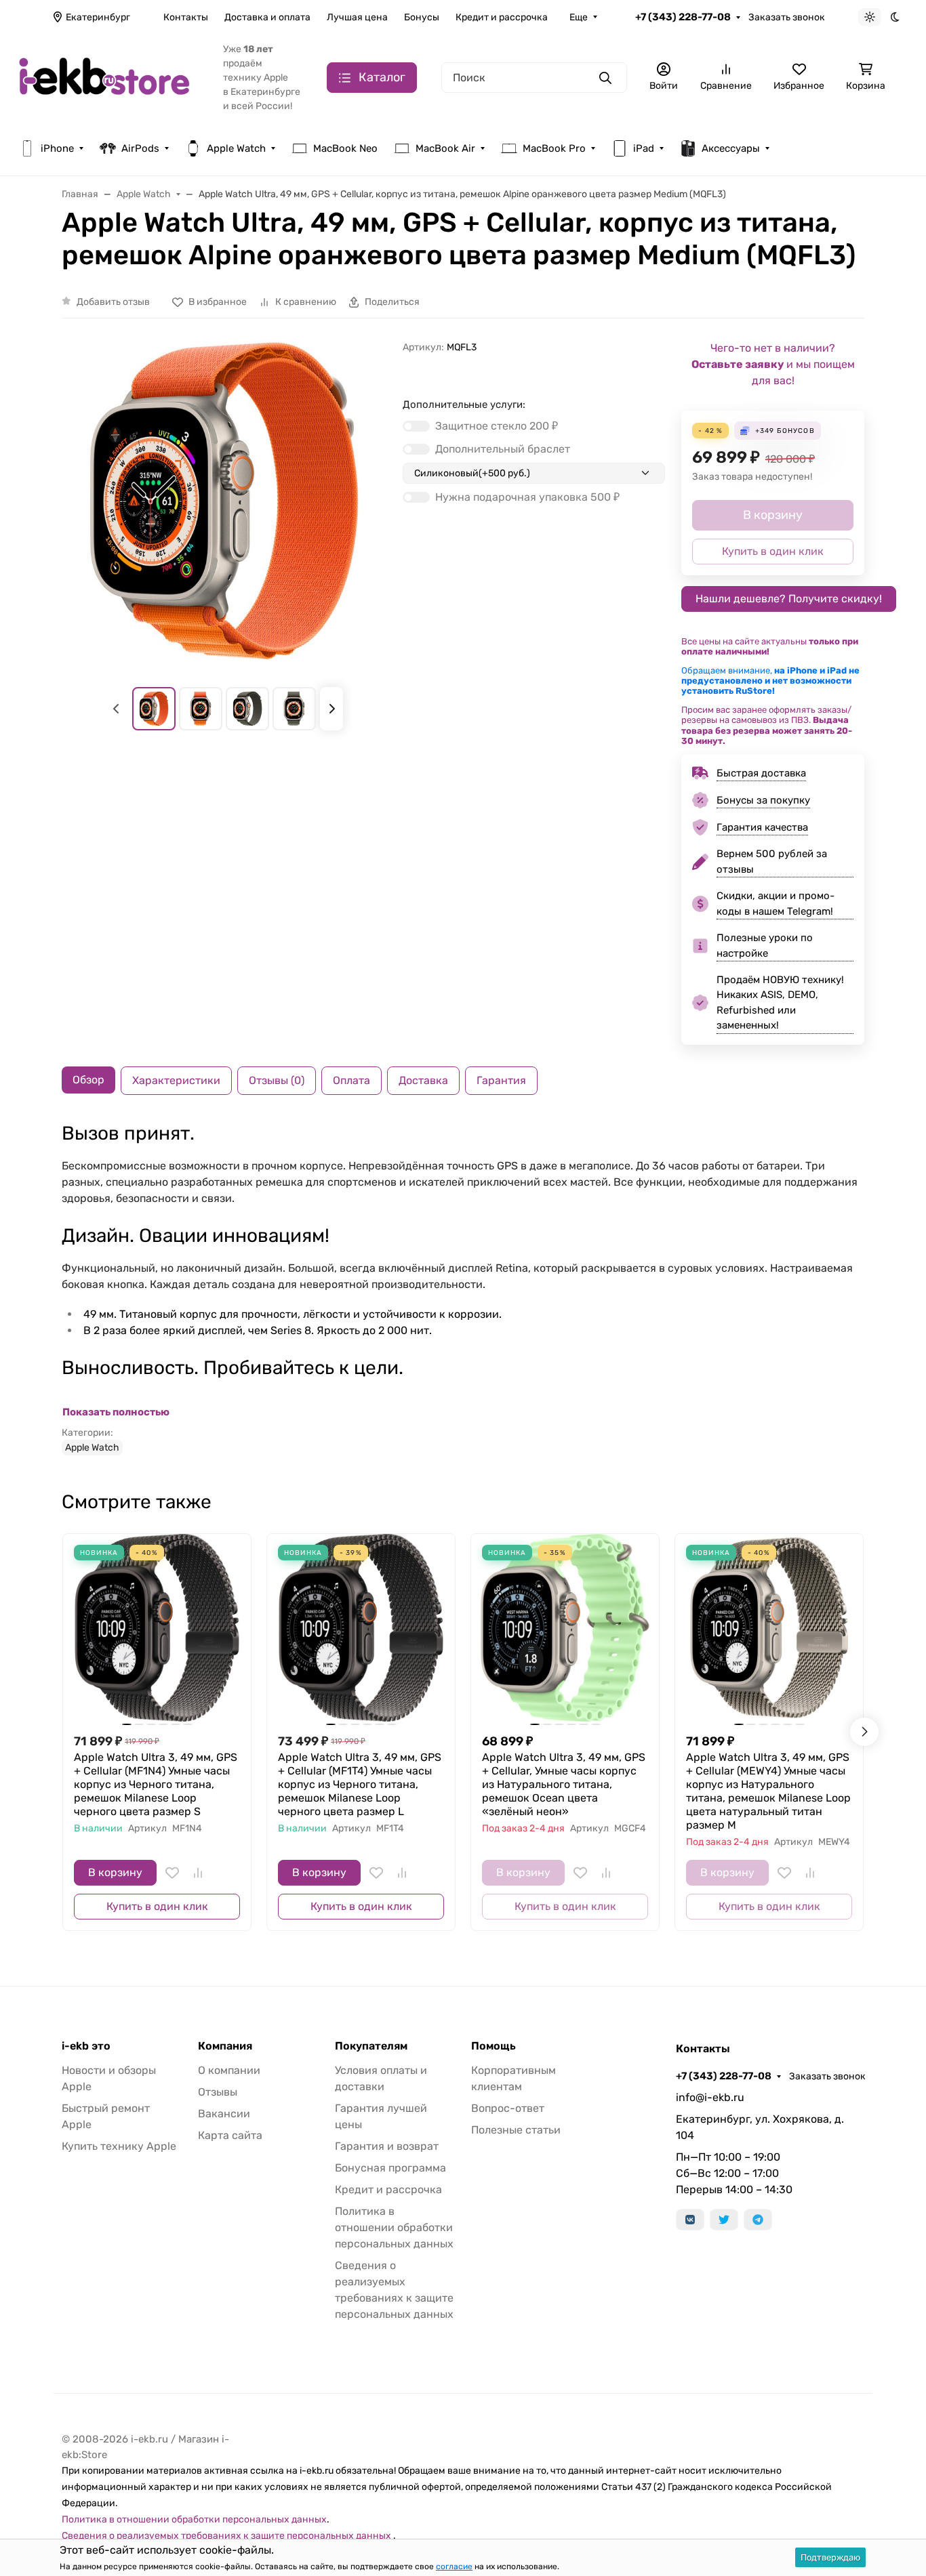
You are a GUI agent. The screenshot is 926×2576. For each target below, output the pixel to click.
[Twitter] (724, 2220)
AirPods (140, 148)
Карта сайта (230, 2135)
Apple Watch (236, 148)
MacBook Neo (345, 148)
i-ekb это (86, 2046)
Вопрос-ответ (508, 2108)
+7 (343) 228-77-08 (683, 17)
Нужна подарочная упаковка (527, 497)
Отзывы (218, 2092)
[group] (224, 502)
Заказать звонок (787, 17)
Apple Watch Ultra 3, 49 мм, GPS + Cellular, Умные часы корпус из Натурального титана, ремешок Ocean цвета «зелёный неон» (564, 1784)
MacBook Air (445, 148)
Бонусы (422, 17)
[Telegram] (758, 2220)
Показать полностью (116, 1412)
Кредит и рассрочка (502, 17)
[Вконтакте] (690, 2220)
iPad (644, 148)
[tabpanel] (463, 1289)
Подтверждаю (830, 2557)
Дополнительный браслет (503, 449)
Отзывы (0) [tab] (277, 1080)
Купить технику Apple (119, 2146)
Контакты (186, 17)
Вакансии (224, 2114)
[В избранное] (172, 1873)
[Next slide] (331, 709)
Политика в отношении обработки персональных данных (394, 2227)
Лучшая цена (357, 17)
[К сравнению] (198, 1873)
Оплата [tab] (351, 1080)
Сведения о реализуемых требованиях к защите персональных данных (227, 2536)
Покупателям (371, 2046)
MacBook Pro (554, 148)
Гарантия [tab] (501, 1080)
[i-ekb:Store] (110, 77)
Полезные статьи (516, 2130)
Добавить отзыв (113, 302)
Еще (579, 17)
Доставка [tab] (423, 1080)
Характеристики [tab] (176, 1080)
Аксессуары (731, 148)
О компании (229, 2070)
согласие (454, 2567)
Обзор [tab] (88, 1080)
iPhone (57, 148)
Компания (225, 2046)
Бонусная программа (390, 2168)
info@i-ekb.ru (710, 2097)
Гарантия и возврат (387, 2146)
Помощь (494, 2046)
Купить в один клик (157, 1906)
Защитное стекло (497, 426)
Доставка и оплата (267, 17)
